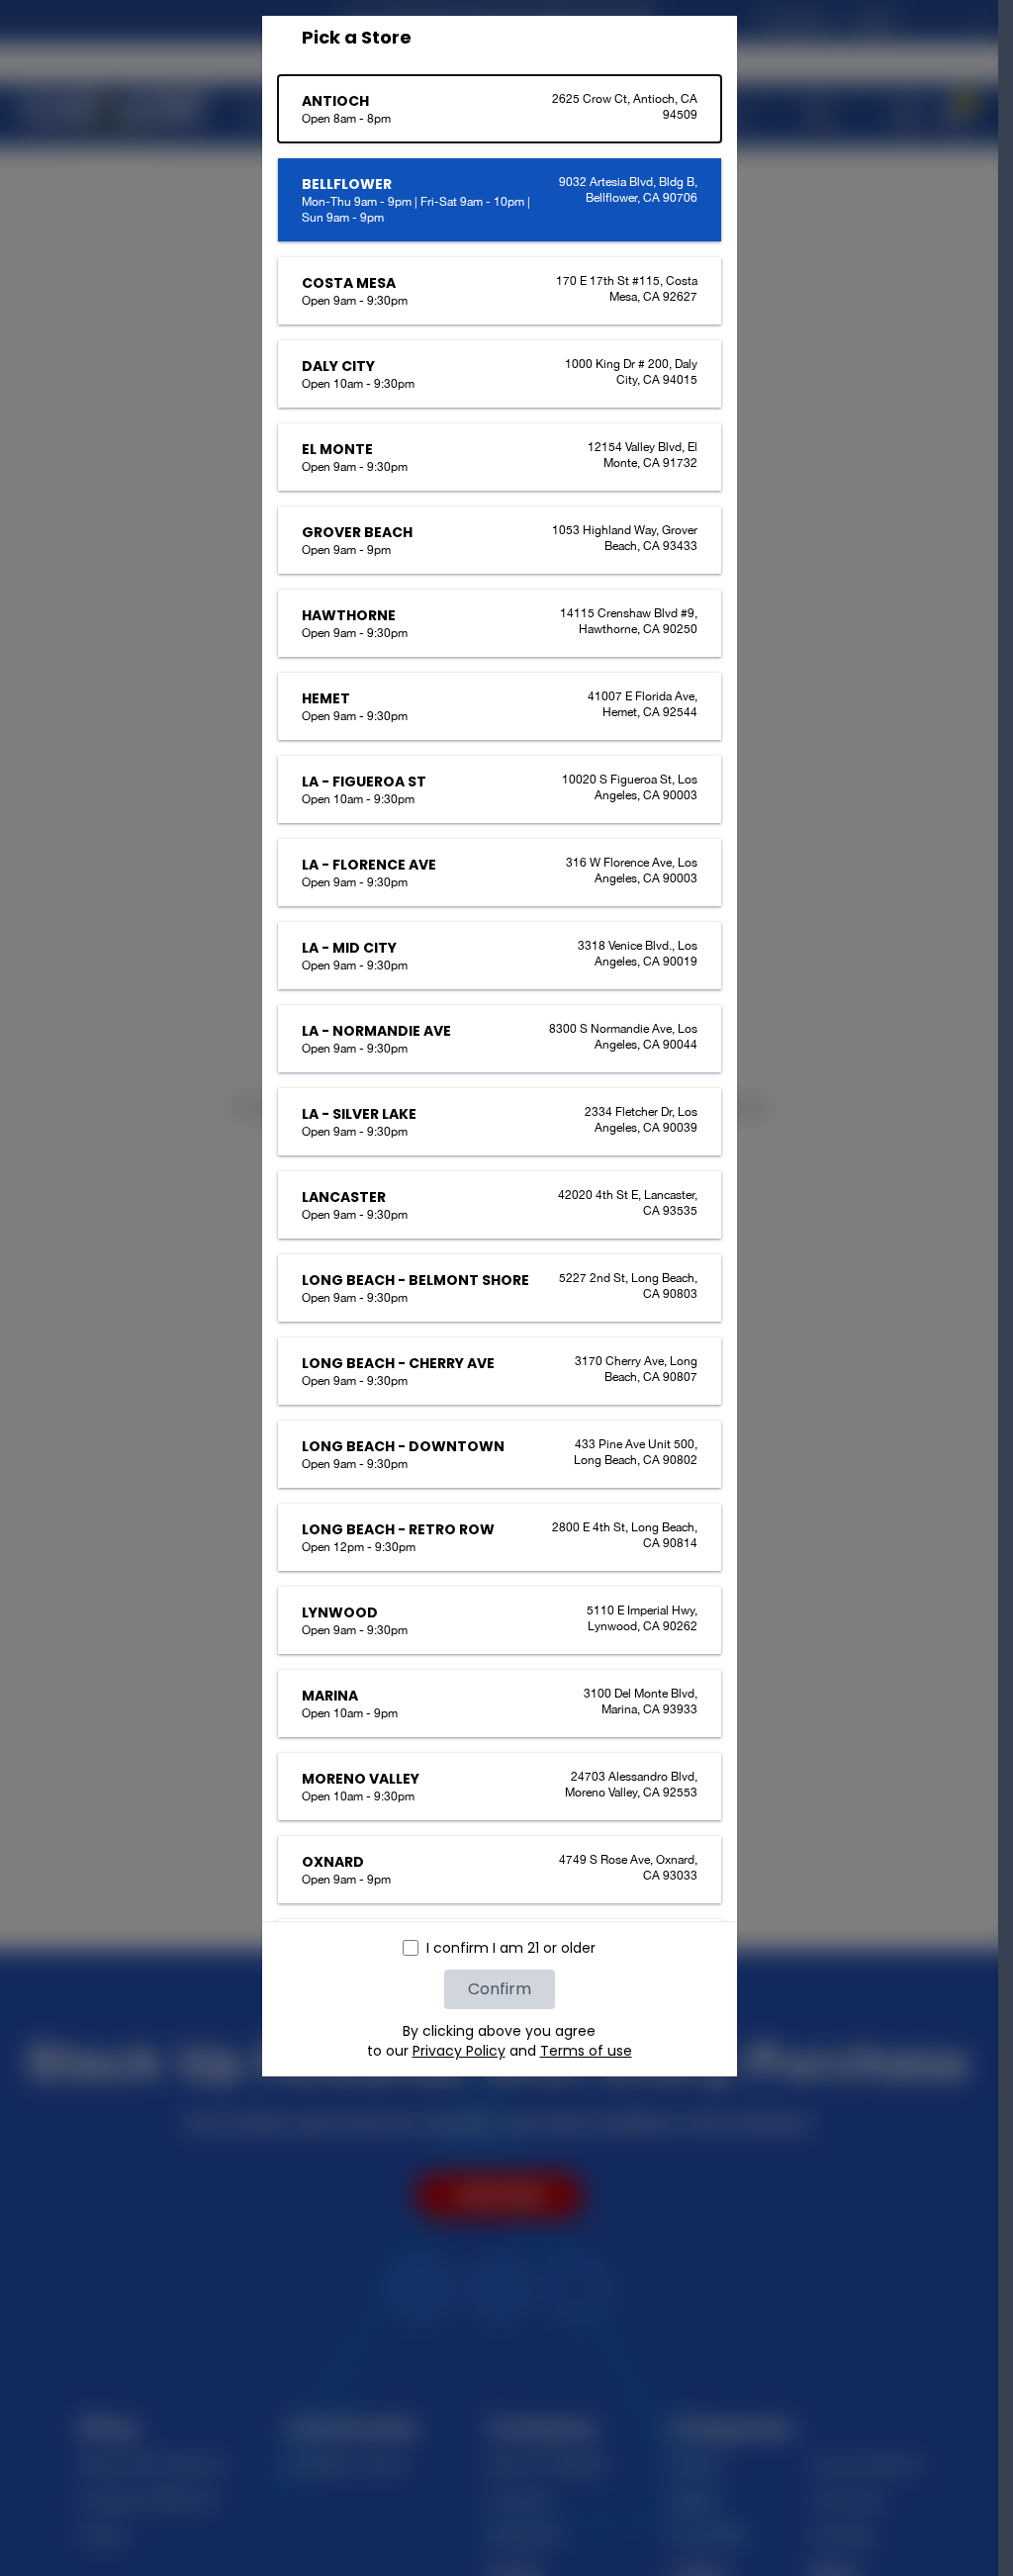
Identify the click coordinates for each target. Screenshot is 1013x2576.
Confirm (500, 1989)
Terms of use (586, 2051)
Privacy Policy (459, 2051)
